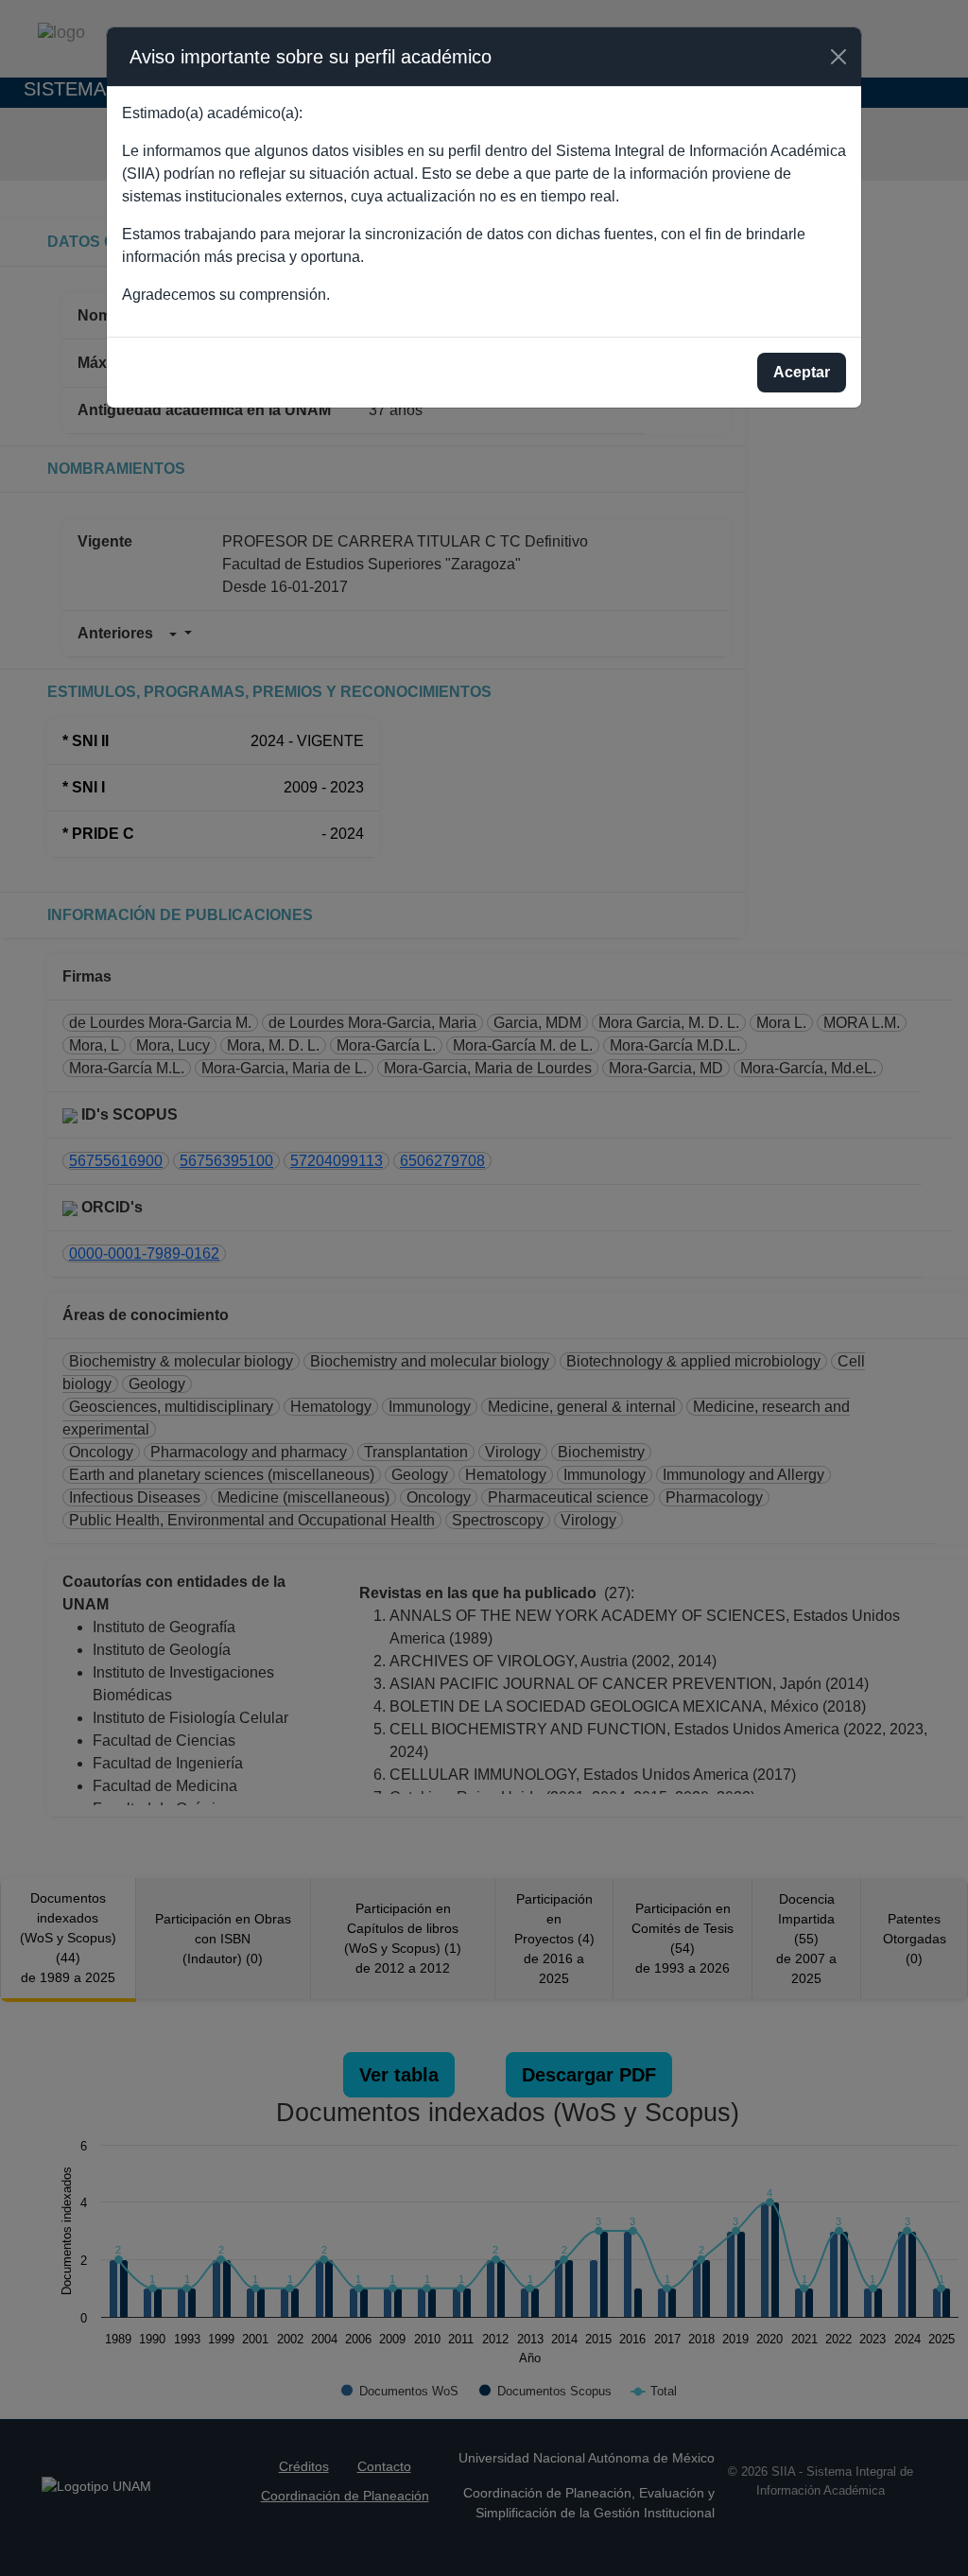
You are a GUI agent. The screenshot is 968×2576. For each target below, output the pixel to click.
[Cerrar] (838, 57)
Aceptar (802, 372)
